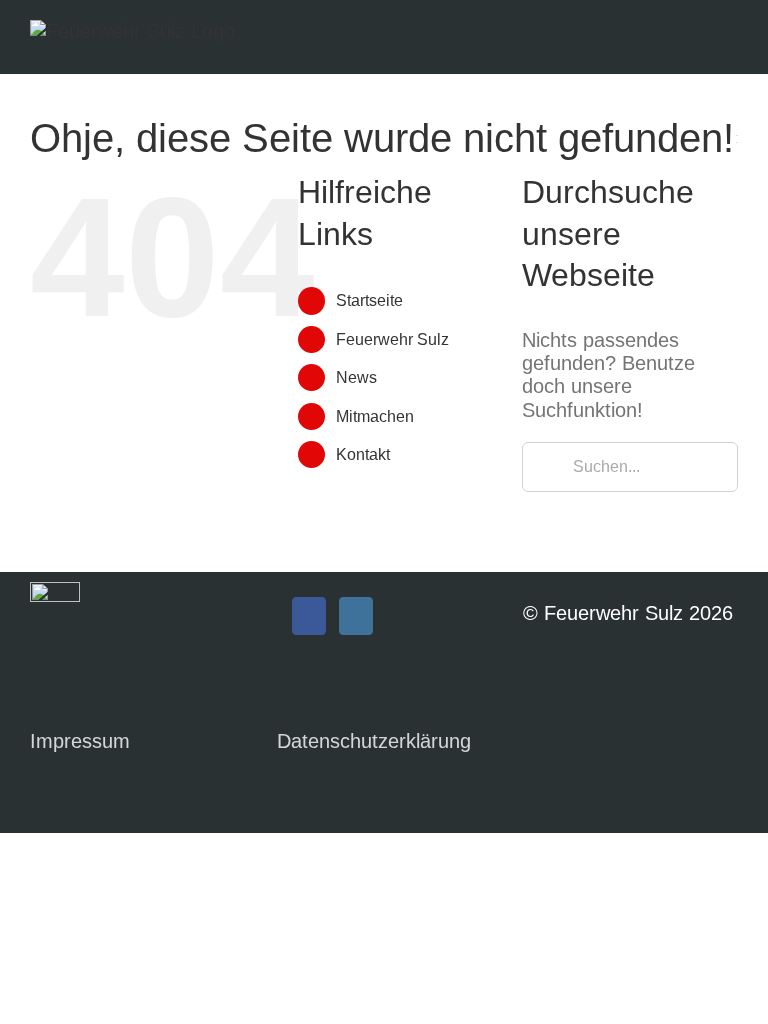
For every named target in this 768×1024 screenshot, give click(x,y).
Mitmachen (375, 416)
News (356, 377)
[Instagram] (356, 616)
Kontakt (363, 454)
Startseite (369, 300)
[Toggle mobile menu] (730, 40)
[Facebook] (309, 616)
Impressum (80, 741)
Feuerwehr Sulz (392, 339)
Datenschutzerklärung (374, 741)
